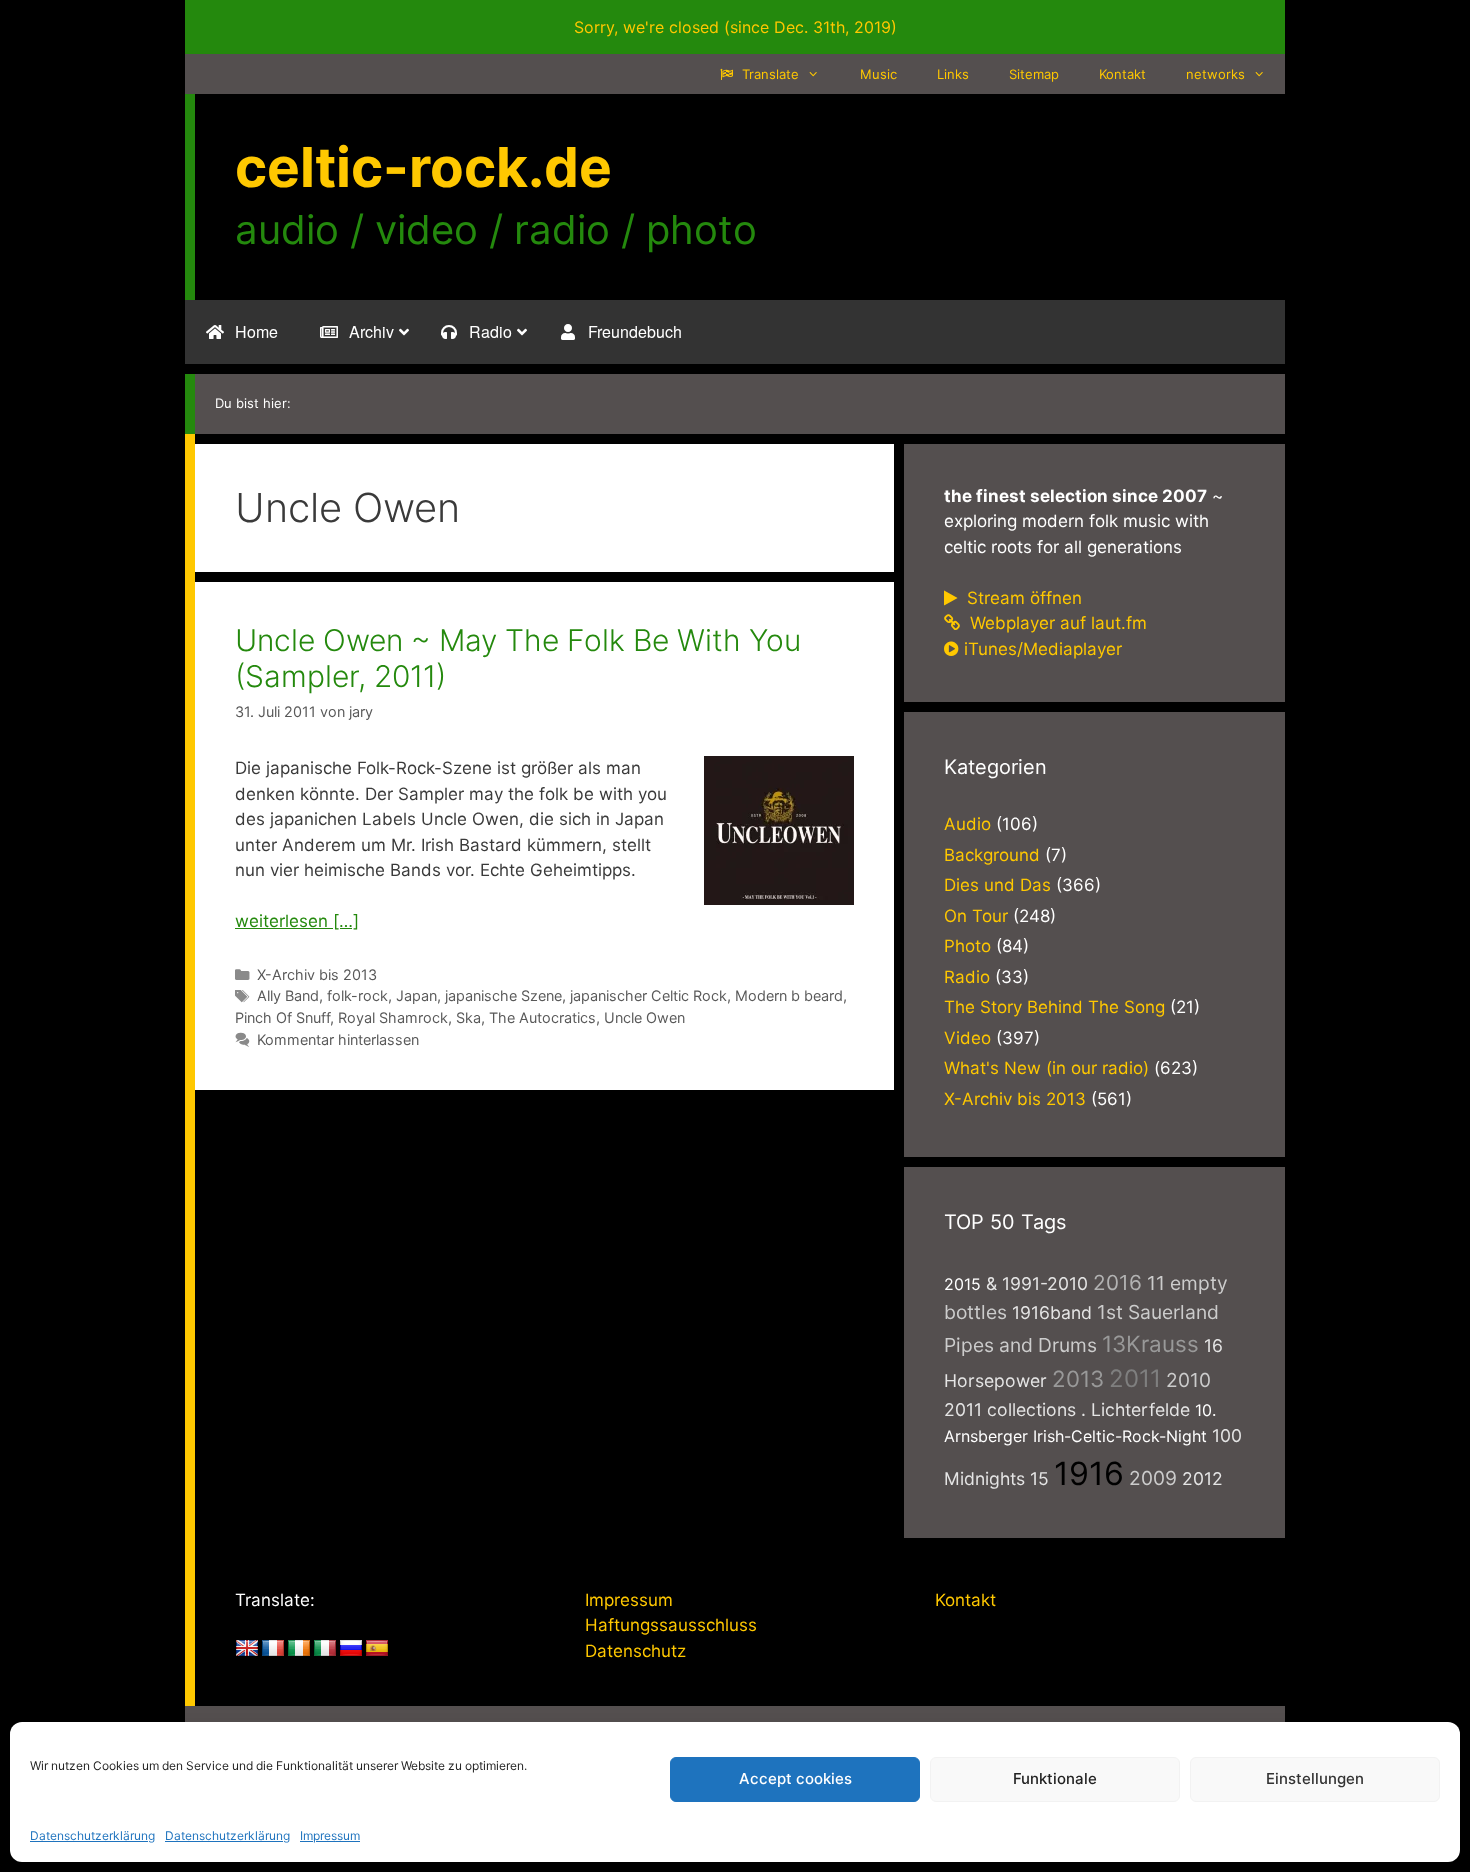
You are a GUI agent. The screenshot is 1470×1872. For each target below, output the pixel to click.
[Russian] (351, 1649)
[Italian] (325, 1649)
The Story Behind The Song (1054, 1007)
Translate (768, 74)
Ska (468, 1017)
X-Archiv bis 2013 (317, 974)
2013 (1078, 1378)
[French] (273, 1649)
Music (878, 74)
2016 (1117, 1282)
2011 (1135, 1378)
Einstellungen (1315, 1778)
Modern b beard (789, 995)
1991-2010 (1045, 1283)
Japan (416, 995)
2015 (962, 1284)
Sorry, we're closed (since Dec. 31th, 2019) (735, 27)
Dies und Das (997, 885)
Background (992, 855)
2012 (1202, 1478)
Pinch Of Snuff (282, 1017)
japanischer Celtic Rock (648, 995)
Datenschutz (635, 1651)
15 (1039, 1478)
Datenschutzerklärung (92, 1835)
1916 (1089, 1473)
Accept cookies (795, 1778)
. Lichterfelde (1135, 1409)
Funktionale (1055, 1778)
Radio (967, 977)
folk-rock (357, 995)
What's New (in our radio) (1046, 1068)
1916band (1052, 1312)
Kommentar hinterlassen (338, 1039)
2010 (1188, 1380)
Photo (967, 946)
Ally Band (288, 995)
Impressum (330, 1835)
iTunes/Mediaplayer (1043, 649)
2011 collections (1010, 1409)
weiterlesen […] (297, 921)
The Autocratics (542, 1017)
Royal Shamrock (393, 1017)
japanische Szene (503, 995)
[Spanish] (377, 1649)
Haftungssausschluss (671, 1625)
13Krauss (1150, 1343)
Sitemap (1034, 74)
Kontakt (1122, 74)
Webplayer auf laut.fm (1056, 623)
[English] (247, 1649)
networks (1215, 74)
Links (953, 74)
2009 (1153, 1478)
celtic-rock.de (423, 167)
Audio (967, 824)
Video (967, 1038)
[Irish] (299, 1649)
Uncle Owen (644, 1017)
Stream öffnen (1022, 598)
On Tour (976, 916)
